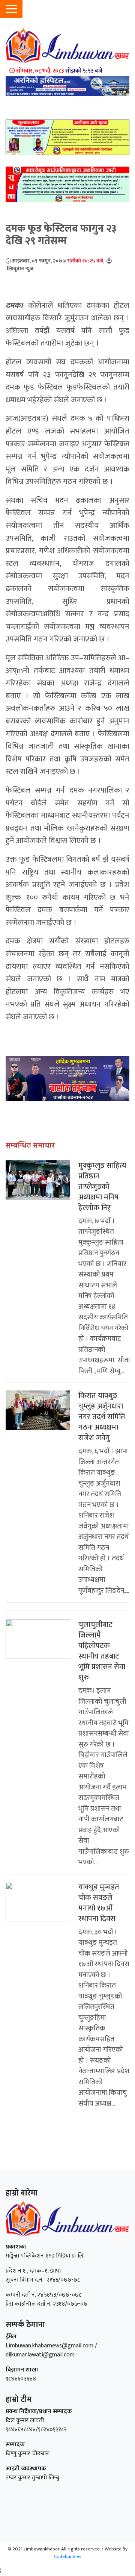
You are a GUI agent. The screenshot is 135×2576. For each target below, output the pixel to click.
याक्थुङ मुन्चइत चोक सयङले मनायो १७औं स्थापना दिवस (99, 1903)
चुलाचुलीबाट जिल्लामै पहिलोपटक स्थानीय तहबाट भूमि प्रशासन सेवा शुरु (102, 1651)
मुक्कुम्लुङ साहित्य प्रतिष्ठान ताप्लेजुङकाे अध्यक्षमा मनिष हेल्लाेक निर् (102, 1187)
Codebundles (68, 2556)
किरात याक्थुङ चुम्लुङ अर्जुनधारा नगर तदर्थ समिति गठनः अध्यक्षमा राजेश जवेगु (102, 1417)
